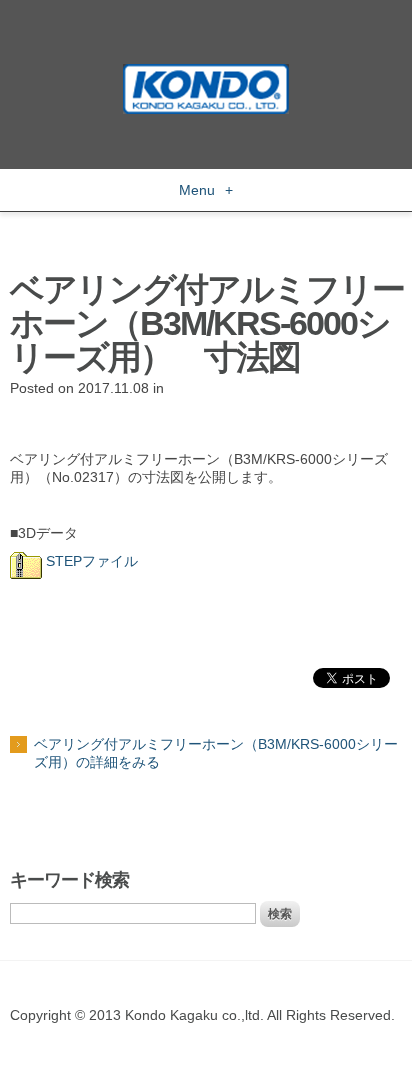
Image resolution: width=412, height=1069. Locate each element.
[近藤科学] (206, 73)
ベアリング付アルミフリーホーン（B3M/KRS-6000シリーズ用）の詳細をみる (216, 753)
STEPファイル (90, 561)
